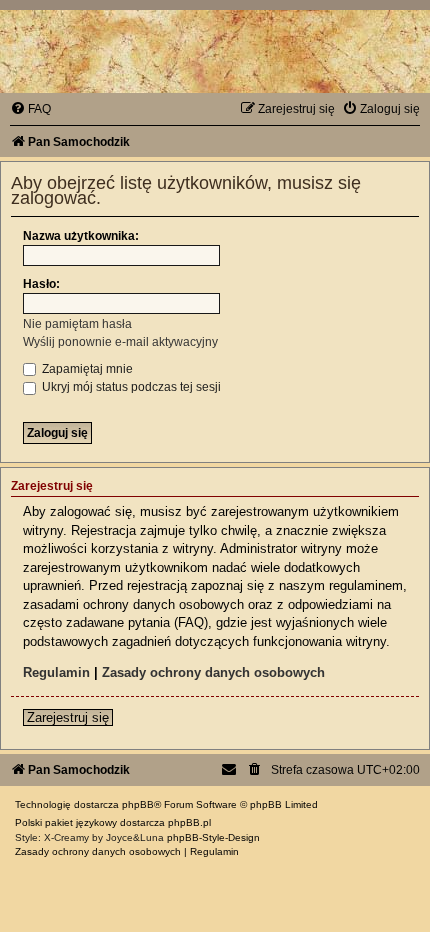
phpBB (138, 804)
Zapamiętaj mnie (86, 369)
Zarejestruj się (68, 717)
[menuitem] (30, 109)
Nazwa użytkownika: (81, 236)
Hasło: (41, 284)
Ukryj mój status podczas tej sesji (130, 387)
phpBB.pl (189, 822)
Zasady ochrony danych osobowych (213, 672)
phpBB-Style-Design (213, 837)
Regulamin (56, 672)
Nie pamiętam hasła (77, 324)
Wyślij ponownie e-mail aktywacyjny (120, 342)
